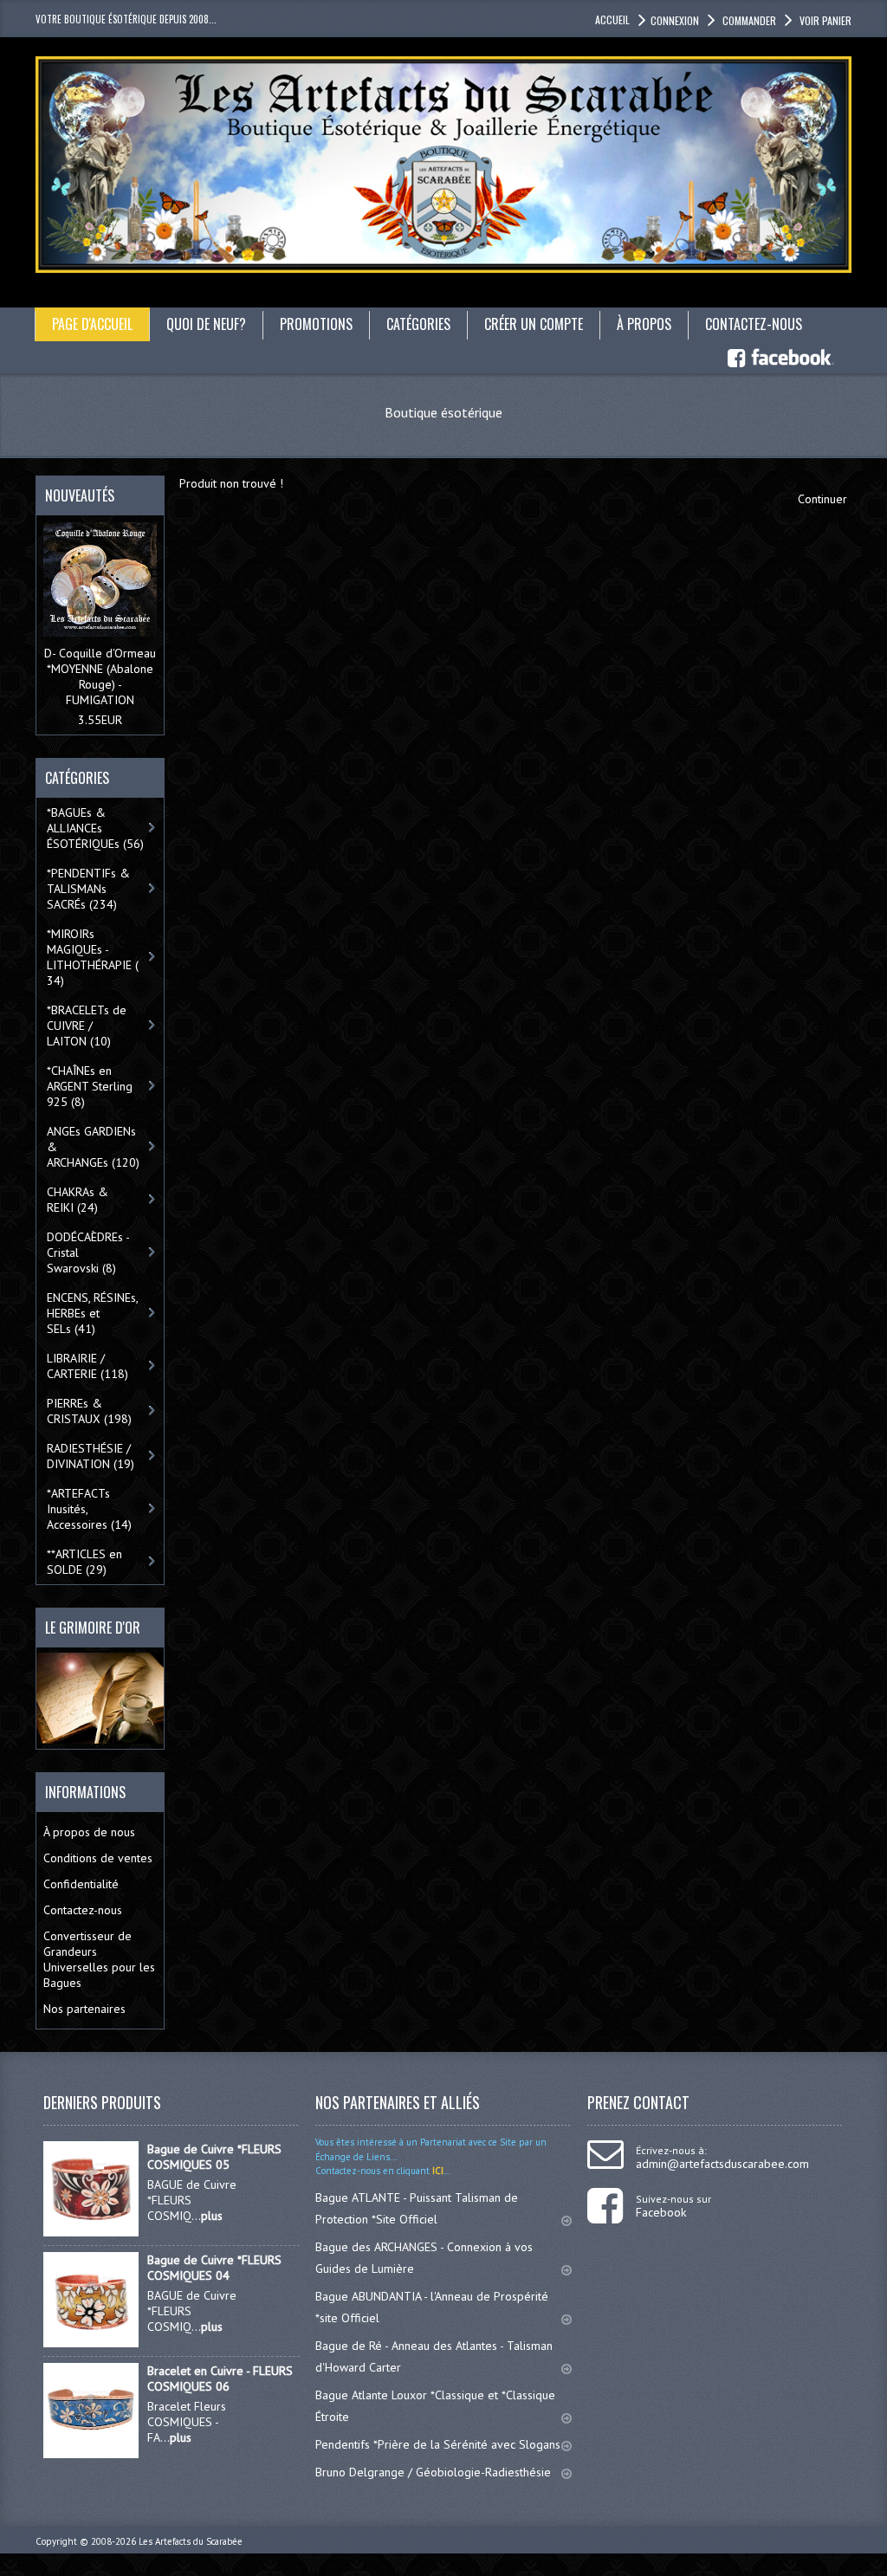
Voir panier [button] (825, 20)
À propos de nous (89, 1832)
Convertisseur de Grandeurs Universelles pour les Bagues (99, 1959)
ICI (437, 2171)
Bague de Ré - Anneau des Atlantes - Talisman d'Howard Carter (434, 2356)
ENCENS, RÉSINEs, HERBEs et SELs (93, 1313)
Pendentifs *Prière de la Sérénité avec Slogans (438, 2444)
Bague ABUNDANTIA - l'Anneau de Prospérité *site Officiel (432, 2307)
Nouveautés (80, 495)
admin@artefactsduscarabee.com (722, 2164)
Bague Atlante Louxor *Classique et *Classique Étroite (435, 2406)
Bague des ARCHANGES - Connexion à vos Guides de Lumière (424, 2258)
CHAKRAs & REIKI (78, 1200)
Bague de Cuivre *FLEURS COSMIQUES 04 (214, 2268)
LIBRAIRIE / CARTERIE (87, 1366)
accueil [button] (612, 19)
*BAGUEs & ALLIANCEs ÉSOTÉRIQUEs (95, 828)
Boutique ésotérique (443, 412)
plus (212, 2216)
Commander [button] (749, 20)
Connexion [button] (675, 20)
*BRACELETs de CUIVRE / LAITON (87, 1026)
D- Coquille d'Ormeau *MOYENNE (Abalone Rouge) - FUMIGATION (100, 676)
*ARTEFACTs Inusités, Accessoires (89, 1509)
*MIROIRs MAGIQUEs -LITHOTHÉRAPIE (93, 957)
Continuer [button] (822, 499)
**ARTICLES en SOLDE (84, 1562)
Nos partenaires (84, 2009)
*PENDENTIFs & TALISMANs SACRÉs (88, 889)
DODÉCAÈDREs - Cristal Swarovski (88, 1252)
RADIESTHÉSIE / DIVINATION (91, 1456)
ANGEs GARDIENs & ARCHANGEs (93, 1147)
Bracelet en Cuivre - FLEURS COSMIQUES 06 (220, 2379)
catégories (418, 324)
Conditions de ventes (98, 1858)
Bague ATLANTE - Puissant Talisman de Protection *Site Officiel (417, 2208)
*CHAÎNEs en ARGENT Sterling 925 (90, 1086)
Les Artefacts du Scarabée (191, 2541)
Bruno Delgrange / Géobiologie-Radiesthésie (433, 2472)
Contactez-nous (83, 1910)
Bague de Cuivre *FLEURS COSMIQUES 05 (214, 2157)
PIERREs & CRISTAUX (89, 1411)
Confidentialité (81, 1884)
